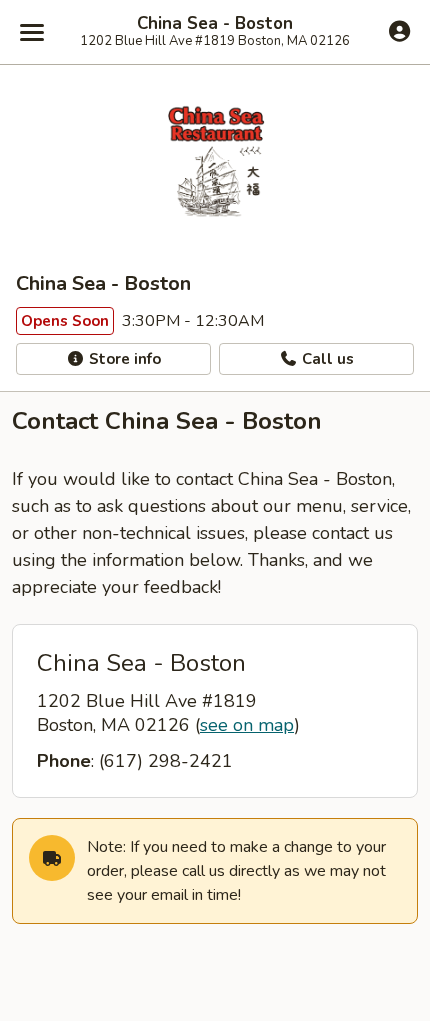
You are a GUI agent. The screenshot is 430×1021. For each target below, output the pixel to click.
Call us (326, 359)
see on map (247, 725)
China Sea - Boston (215, 24)
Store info (123, 359)
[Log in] (399, 31)
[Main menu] (32, 32)
